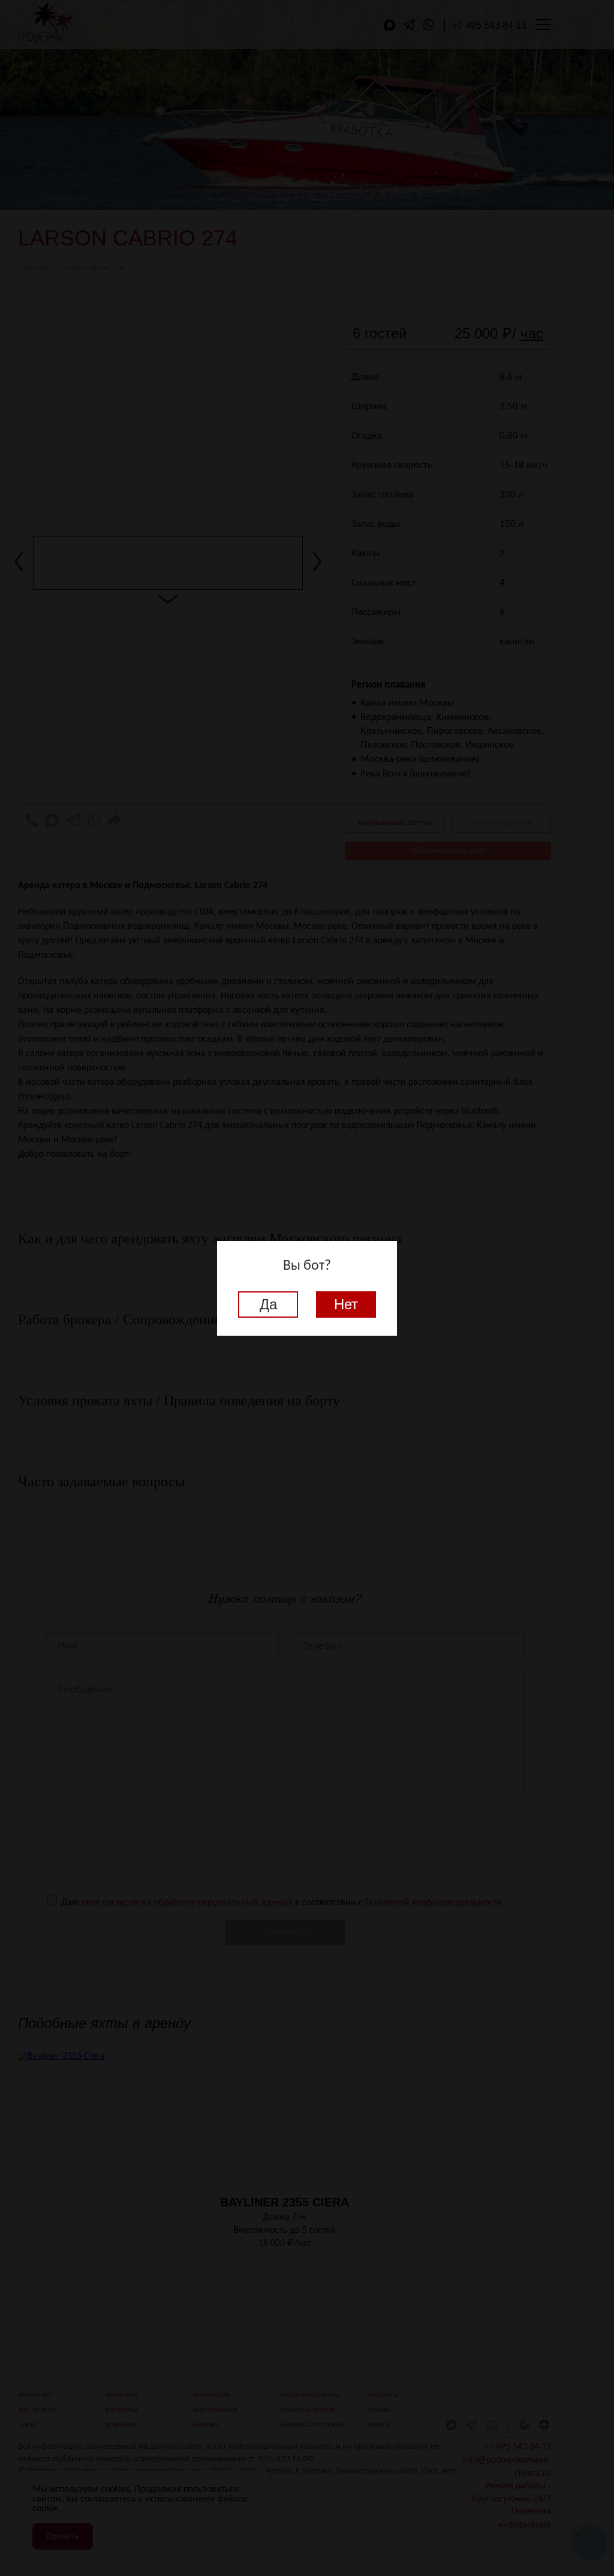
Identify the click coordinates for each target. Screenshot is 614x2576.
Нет (346, 1304)
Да (268, 1304)
